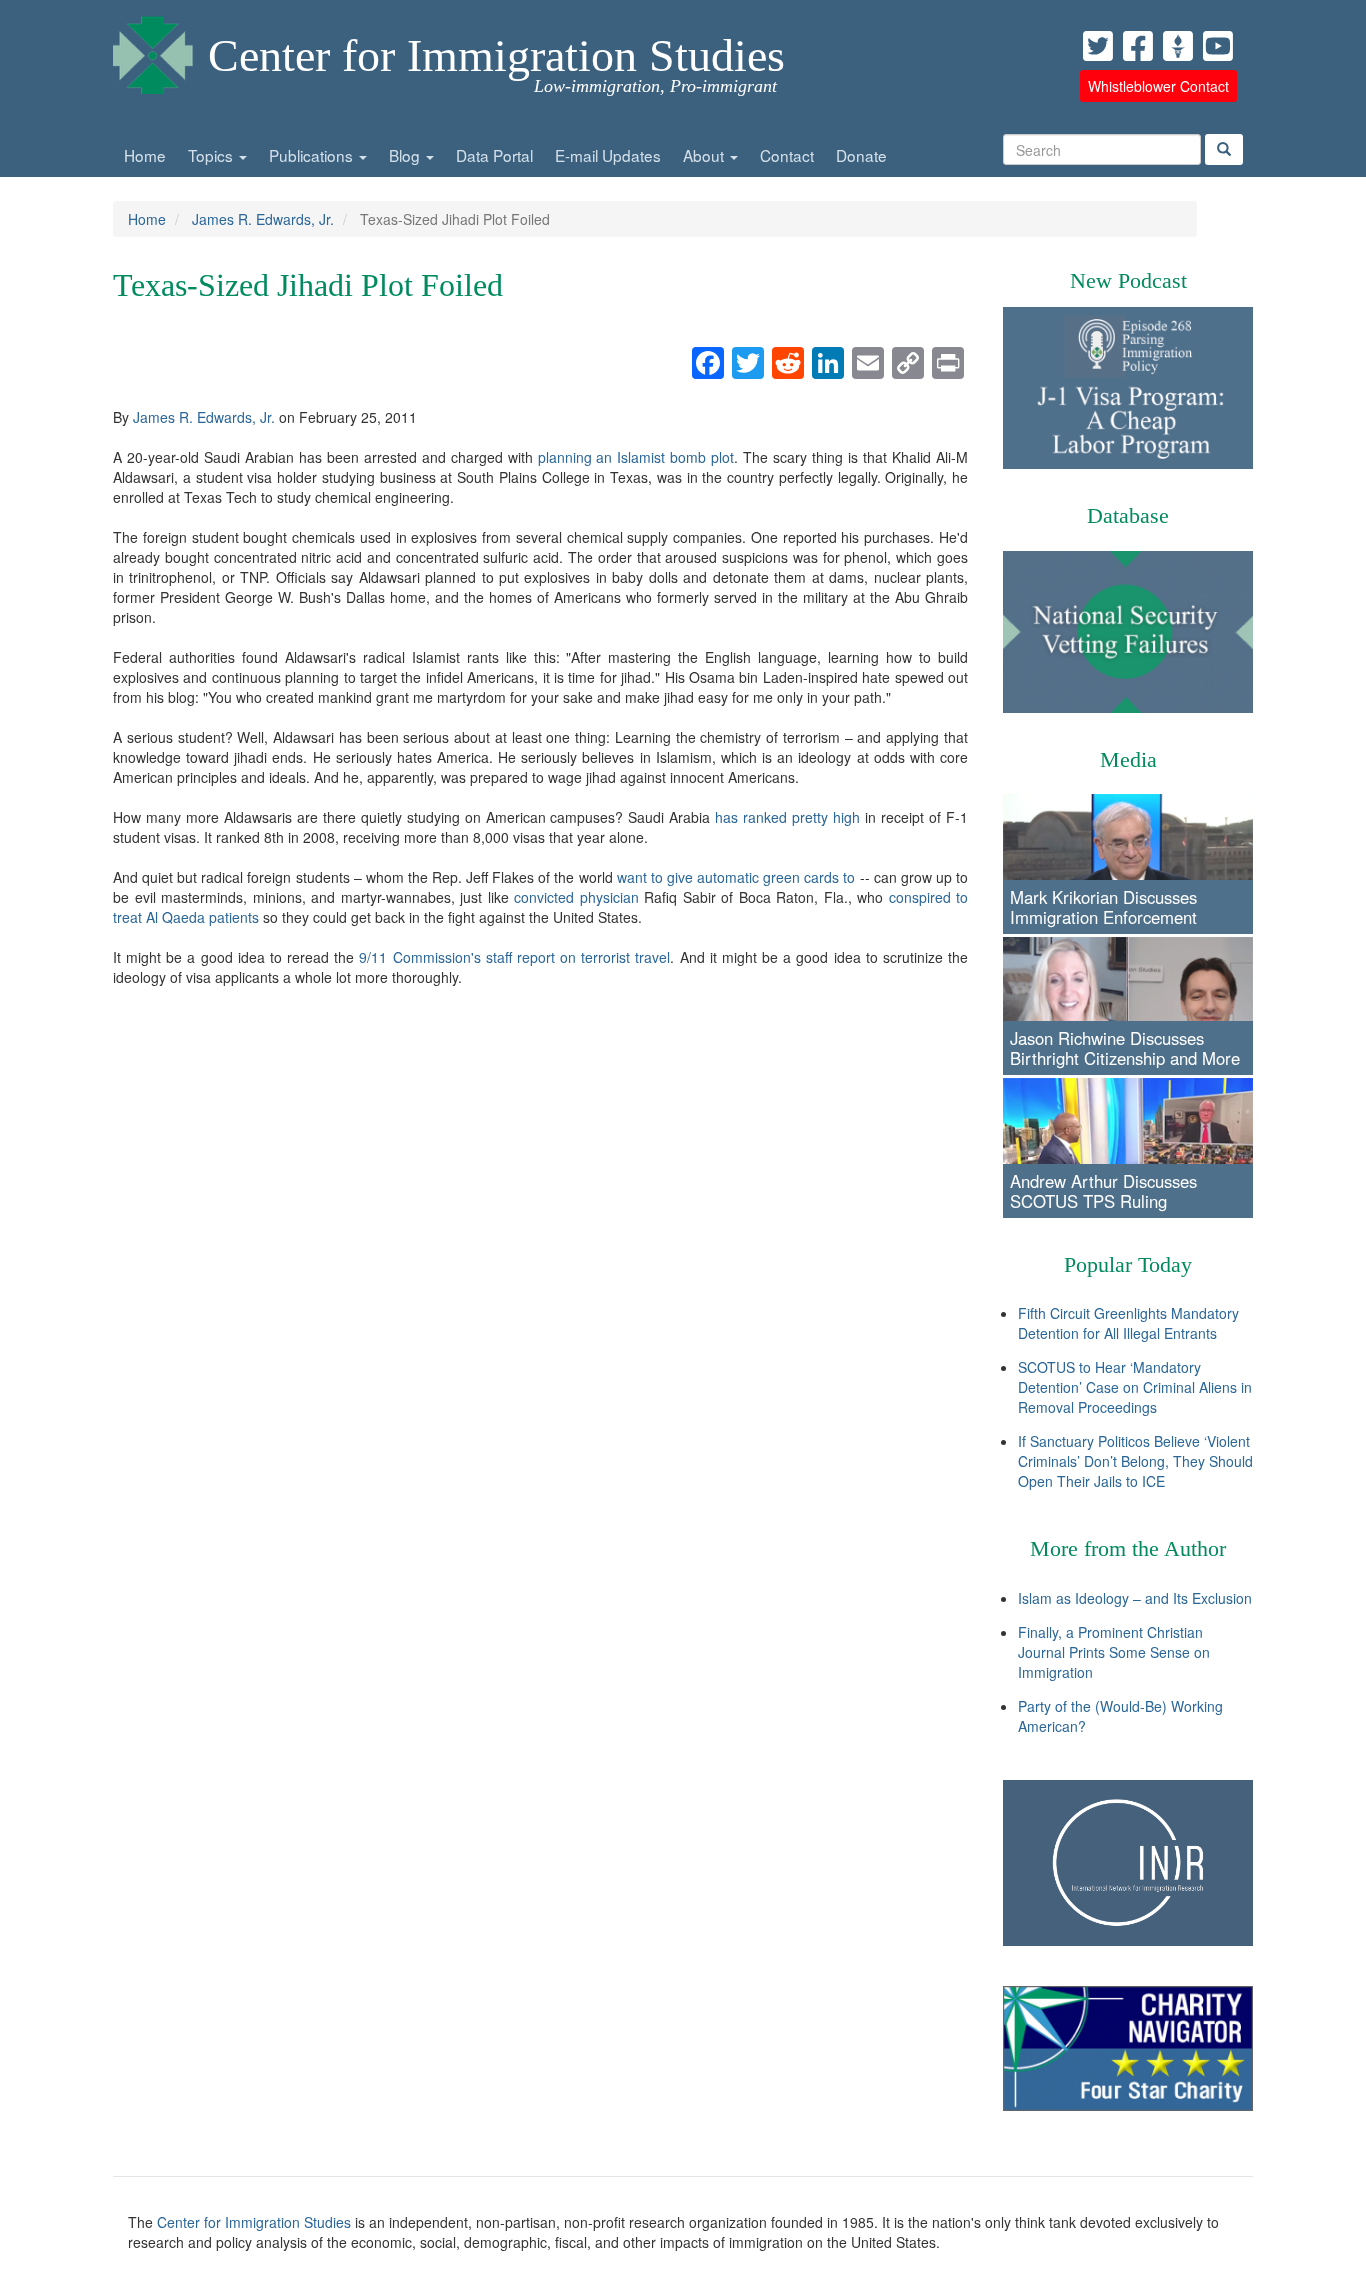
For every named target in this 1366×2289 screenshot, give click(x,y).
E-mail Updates (608, 155)
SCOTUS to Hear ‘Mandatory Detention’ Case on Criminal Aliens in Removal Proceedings (1135, 1387)
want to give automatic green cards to (736, 877)
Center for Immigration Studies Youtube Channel (1218, 46)
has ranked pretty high (787, 817)
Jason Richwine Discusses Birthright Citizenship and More (1125, 1048)
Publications (313, 155)
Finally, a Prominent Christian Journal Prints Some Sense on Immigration (1114, 1652)
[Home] (153, 50)
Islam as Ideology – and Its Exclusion (1135, 1598)
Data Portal (494, 155)
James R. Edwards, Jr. (263, 219)
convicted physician (576, 897)
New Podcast (1128, 280)
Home (145, 155)
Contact (787, 155)
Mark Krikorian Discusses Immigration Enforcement (1103, 907)
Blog (406, 155)
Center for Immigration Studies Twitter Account (1098, 46)
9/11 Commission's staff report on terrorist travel (514, 957)
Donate (861, 155)
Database (1128, 515)
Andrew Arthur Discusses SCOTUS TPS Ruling (1103, 1191)
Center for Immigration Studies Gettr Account (1178, 46)
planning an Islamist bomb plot (636, 457)
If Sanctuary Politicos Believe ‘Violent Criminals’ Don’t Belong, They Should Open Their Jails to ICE (1135, 1461)
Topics (212, 155)
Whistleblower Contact (1158, 86)
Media (1128, 759)
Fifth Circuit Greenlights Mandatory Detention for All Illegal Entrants (1128, 1323)
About (705, 155)
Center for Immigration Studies (496, 55)
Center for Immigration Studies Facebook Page (1138, 46)
